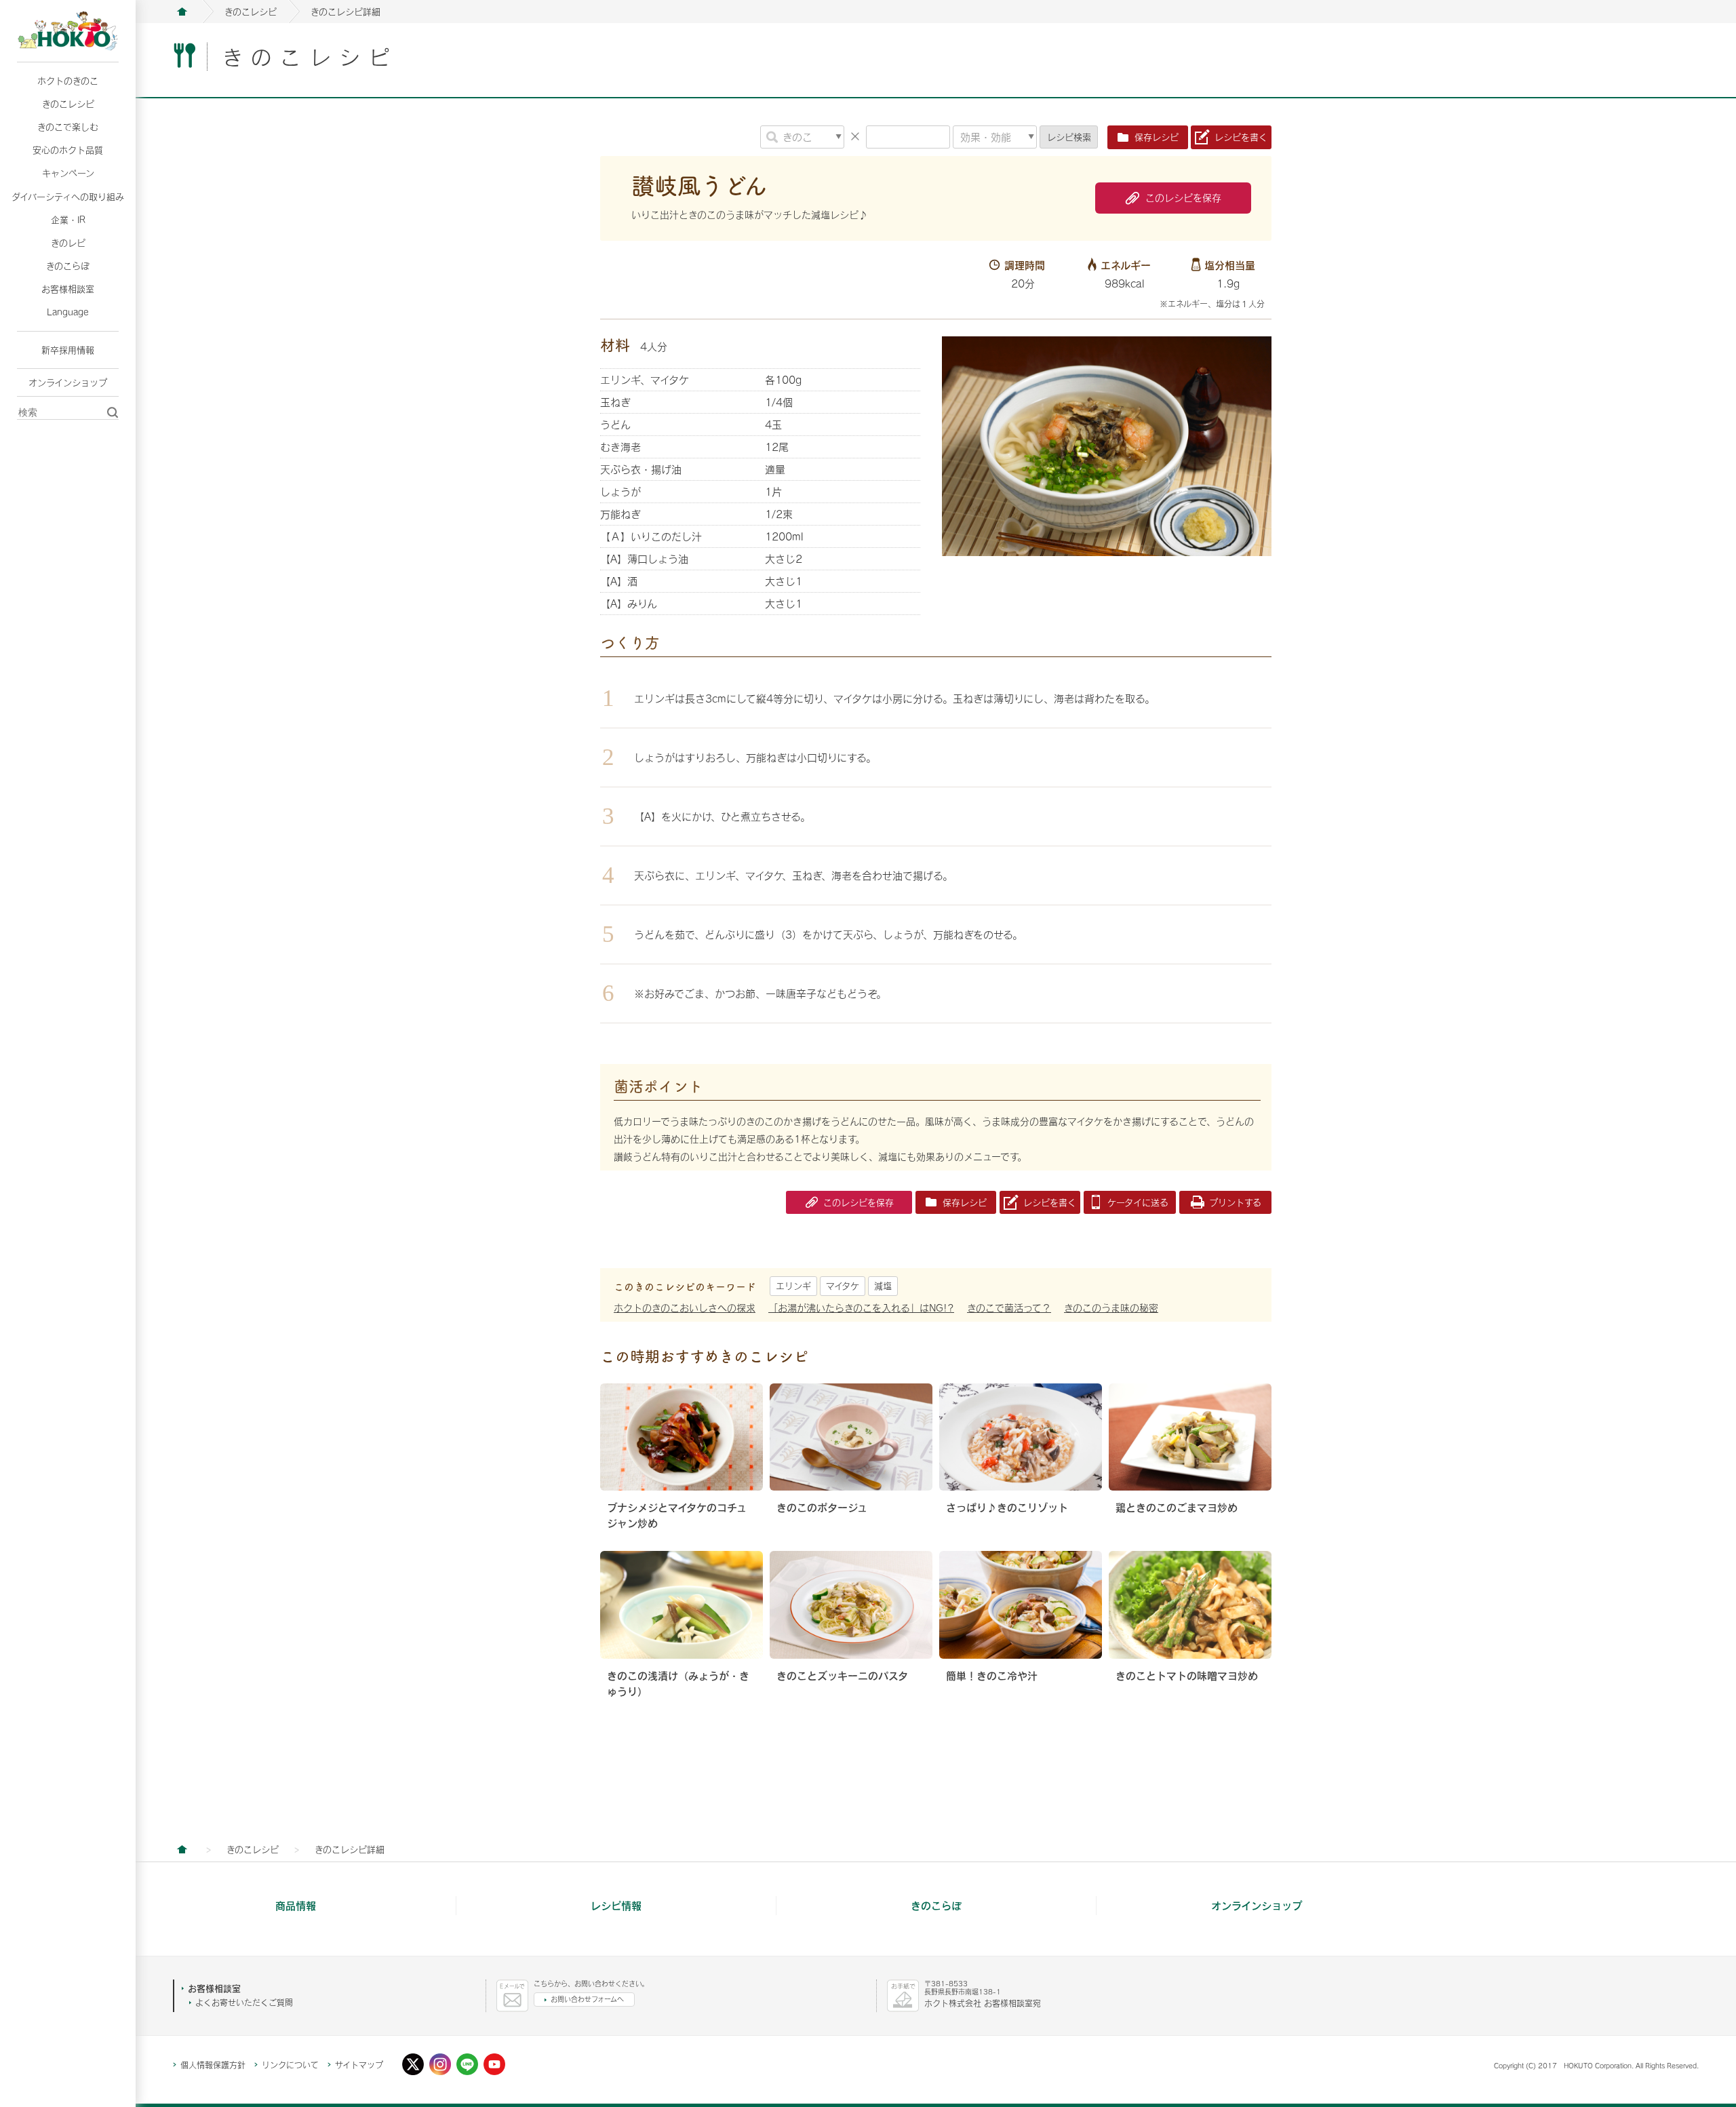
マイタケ (843, 1286)
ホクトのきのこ (68, 81)
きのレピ (68, 243)
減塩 (883, 1286)
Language (68, 312)
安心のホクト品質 (68, 150)
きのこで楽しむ (68, 127)
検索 (1069, 137)
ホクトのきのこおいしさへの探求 (685, 1308)
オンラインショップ (68, 382)
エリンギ (793, 1286)
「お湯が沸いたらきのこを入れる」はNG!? (861, 1308)
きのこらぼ (68, 266)
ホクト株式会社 (182, 12)
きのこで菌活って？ (1009, 1308)
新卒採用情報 (68, 350)
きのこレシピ (68, 104)
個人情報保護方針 (213, 2065)
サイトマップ (359, 2065)
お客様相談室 (68, 289)
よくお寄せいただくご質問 (244, 2003)
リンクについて (290, 2065)
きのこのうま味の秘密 (1111, 1308)
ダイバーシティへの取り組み (68, 197)
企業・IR (68, 220)
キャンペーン (68, 173)
